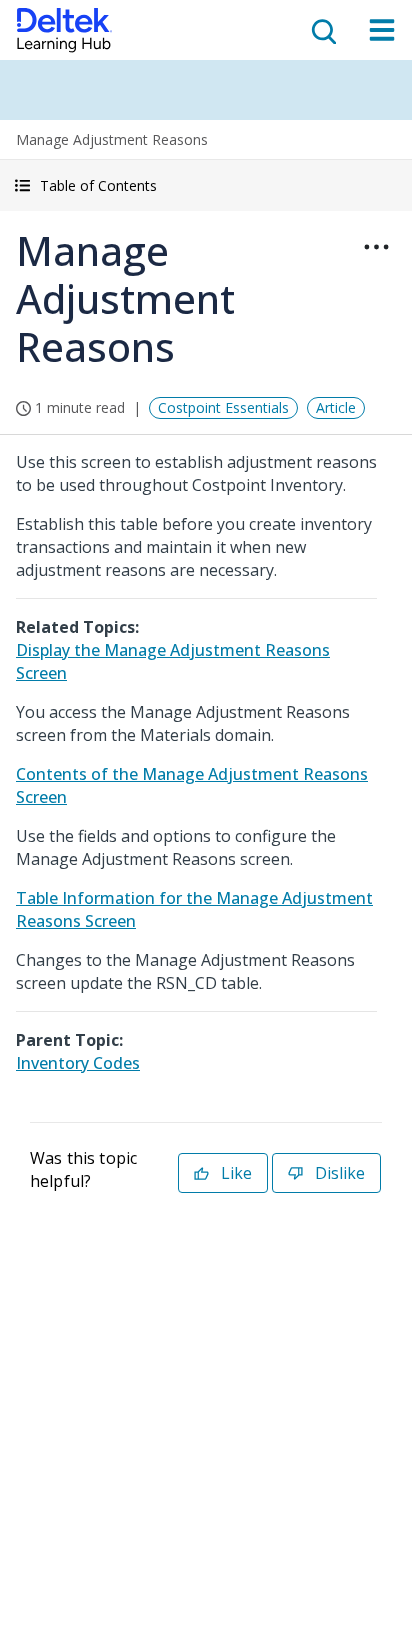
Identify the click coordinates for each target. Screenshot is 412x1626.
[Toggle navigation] (382, 30)
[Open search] (322, 30)
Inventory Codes (78, 1063)
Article (336, 407)
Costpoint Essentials (223, 407)
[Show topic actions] (376, 247)
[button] (206, 185)
